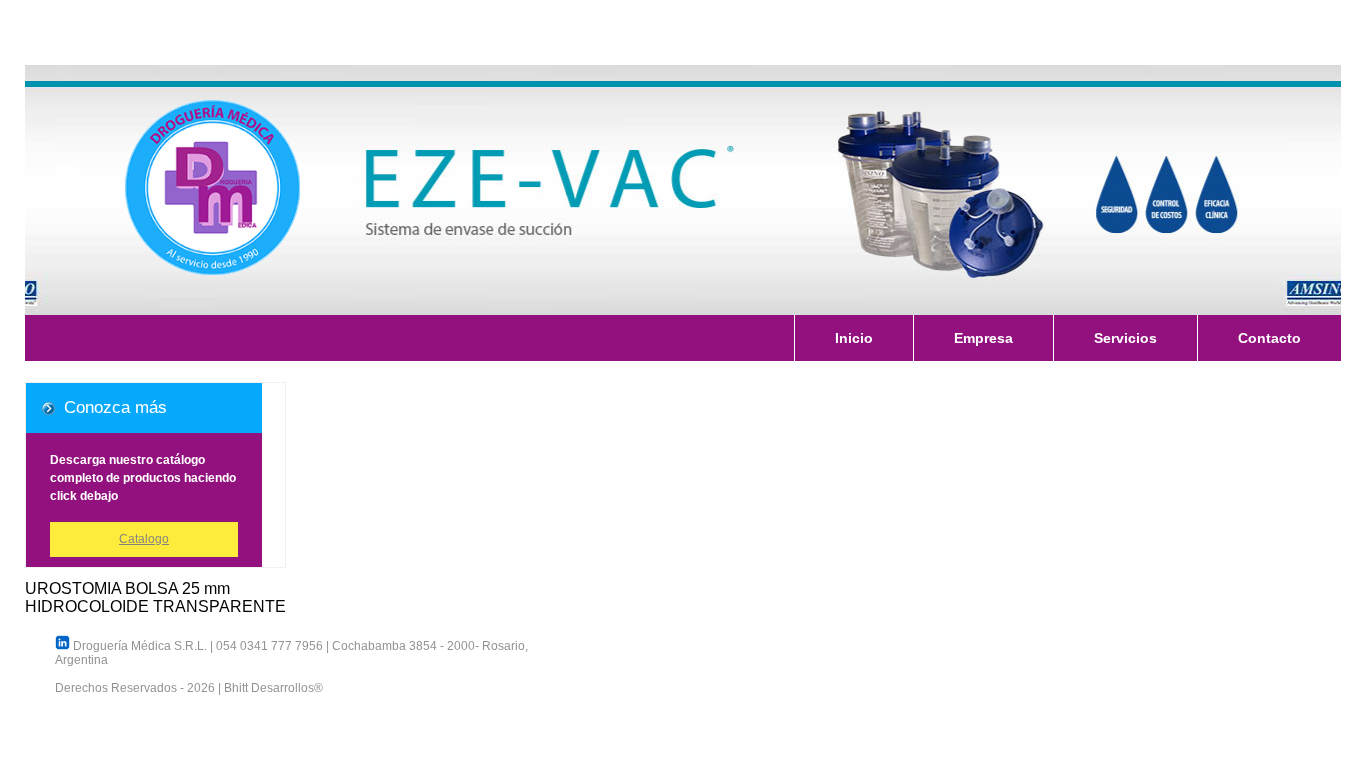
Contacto (1269, 338)
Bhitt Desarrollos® (273, 688)
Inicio (854, 338)
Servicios (1125, 338)
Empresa (983, 338)
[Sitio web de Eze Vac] (683, 190)
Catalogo (144, 539)
